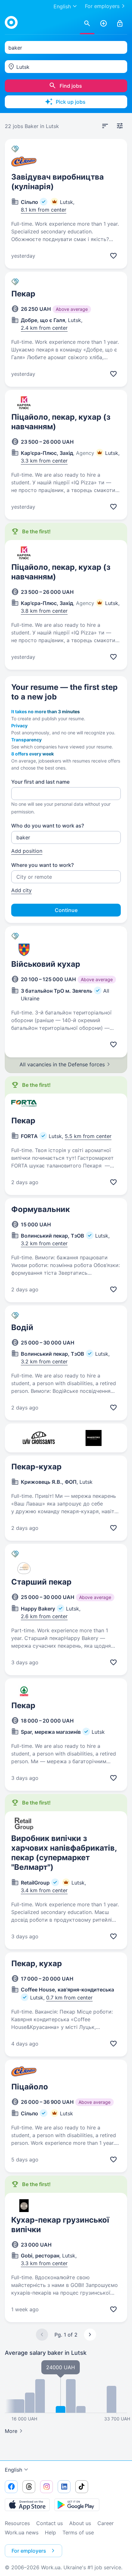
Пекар (23, 294)
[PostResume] (103, 24)
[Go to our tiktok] (82, 2487)
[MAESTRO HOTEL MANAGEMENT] (93, 1438)
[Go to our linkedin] (64, 2487)
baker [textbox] (15, 48)
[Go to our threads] (29, 2487)
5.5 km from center (88, 1136)
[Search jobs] (87, 24)
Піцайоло (30, 2087)
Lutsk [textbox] (23, 67)
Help (50, 2532)
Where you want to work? (42, 865)
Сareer (106, 2523)
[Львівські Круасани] (39, 1438)
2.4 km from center (44, 328)
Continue (66, 910)
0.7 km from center (69, 1998)
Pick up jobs (71, 102)
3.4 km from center (44, 1890)
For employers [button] (29, 2551)
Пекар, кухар (37, 1963)
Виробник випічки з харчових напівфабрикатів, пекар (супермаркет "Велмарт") (64, 1853)
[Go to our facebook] (11, 2487)
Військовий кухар (46, 964)
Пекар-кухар (36, 1467)
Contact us (50, 2523)
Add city (21, 890)
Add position (27, 851)
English (13, 2470)
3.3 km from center (44, 461)
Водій (22, 1327)
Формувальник (41, 1209)
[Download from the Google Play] (77, 2505)
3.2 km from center (44, 1243)
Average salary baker (46, 2353)
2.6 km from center (44, 1616)
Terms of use (78, 2532)
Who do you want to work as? (48, 826)
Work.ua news (22, 2532)
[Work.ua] (11, 22)
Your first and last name (40, 782)
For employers (102, 6)
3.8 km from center (44, 611)
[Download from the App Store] (27, 2505)
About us (80, 2523)
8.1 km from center (44, 210)
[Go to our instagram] (46, 2487)
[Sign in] (120, 24)
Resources (17, 2523)
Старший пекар (41, 1582)
